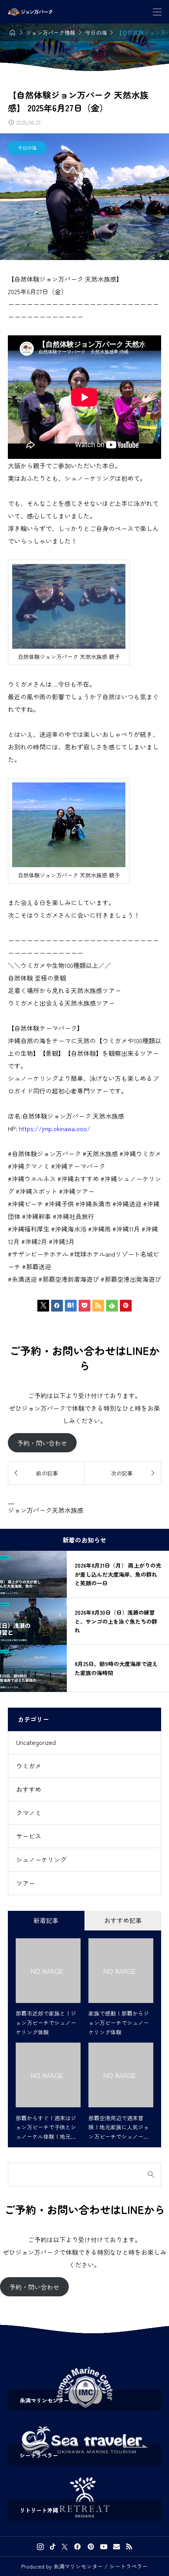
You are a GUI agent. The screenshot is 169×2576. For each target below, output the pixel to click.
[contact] (117, 2546)
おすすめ (29, 1789)
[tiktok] (53, 2547)
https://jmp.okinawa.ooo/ (55, 1128)
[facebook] (77, 2547)
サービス (29, 1836)
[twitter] (65, 2547)
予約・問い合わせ (42, 1443)
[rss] (129, 2546)
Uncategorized (36, 1742)
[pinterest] (91, 2547)
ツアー (26, 1883)
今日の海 (27, 148)
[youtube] (104, 2547)
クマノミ (29, 1813)
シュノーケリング (41, 1859)
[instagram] (40, 2547)
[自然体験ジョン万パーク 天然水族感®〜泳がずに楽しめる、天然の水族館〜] (30, 12)
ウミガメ (29, 1766)
